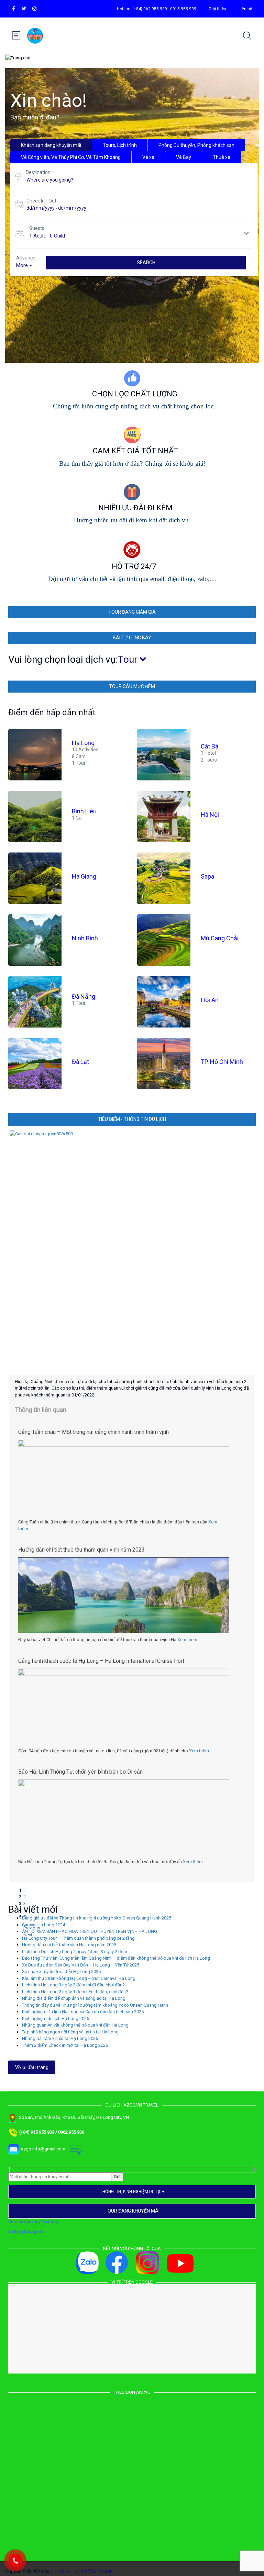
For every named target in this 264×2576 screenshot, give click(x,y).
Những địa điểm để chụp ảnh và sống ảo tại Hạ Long (74, 1995)
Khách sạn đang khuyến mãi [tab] (51, 145)
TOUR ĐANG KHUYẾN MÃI (132, 2208)
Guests (37, 228)
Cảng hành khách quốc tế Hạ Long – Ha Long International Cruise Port (101, 1661)
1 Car (78, 818)
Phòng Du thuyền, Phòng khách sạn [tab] (196, 145)
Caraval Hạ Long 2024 (43, 1922)
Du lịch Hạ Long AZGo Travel (81, 2569)
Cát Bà (210, 746)
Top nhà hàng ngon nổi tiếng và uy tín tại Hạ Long (70, 2029)
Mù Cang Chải (220, 938)
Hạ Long (83, 743)
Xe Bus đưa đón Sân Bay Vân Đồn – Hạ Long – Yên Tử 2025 (81, 1962)
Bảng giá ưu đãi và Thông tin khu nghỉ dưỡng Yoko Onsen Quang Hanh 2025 (97, 1915)
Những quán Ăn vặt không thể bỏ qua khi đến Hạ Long (75, 2022)
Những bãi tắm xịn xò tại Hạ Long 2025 (60, 2036)
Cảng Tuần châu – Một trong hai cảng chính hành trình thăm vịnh (93, 1432)
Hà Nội (210, 815)
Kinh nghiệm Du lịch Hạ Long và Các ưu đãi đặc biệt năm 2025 (83, 2009)
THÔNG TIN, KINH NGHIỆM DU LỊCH (132, 2189)
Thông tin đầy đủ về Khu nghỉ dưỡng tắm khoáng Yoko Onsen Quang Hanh (95, 2002)
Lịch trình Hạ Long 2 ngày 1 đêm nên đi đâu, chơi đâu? (75, 1989)
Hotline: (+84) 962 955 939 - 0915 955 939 (157, 9)
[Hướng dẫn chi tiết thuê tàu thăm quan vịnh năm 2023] (124, 1623)
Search (146, 263)
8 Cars (79, 756)
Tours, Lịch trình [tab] (120, 145)
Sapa (207, 876)
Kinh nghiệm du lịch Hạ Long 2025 (56, 2016)
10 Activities (85, 750)
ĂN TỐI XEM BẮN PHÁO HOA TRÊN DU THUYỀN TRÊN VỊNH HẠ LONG (90, 1929)
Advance (26, 258)
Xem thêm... (189, 1640)
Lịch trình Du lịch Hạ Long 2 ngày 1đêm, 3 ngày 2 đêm (75, 1949)
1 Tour (79, 763)
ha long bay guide (26, 2229)
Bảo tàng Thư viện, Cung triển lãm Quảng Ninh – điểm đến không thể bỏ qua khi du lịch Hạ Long (116, 1955)
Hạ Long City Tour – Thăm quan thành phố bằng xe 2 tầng (78, 1935)
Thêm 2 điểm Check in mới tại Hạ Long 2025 (65, 2043)
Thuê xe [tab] (222, 157)
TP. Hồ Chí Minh (222, 1062)
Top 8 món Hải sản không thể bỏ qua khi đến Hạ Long (82, 1772)
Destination (38, 172)
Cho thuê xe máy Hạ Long (33, 2219)
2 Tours (209, 759)
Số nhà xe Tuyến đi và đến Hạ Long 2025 (61, 1969)
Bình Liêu (84, 811)
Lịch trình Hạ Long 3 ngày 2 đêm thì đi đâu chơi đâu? (73, 1982)
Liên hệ (245, 9)
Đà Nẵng (84, 997)
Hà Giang (84, 876)
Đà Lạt (80, 1062)
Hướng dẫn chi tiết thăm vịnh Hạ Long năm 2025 (69, 1942)
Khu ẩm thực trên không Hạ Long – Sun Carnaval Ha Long (79, 1976)
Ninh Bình (85, 938)
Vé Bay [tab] (184, 157)
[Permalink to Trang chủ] (132, 1253)
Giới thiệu (217, 9)
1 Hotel (208, 753)
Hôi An (210, 1000)
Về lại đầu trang (32, 2065)
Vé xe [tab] (148, 157)
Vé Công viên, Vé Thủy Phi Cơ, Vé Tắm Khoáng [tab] (71, 157)
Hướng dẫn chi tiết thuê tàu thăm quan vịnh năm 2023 (81, 1550)
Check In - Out (41, 201)
